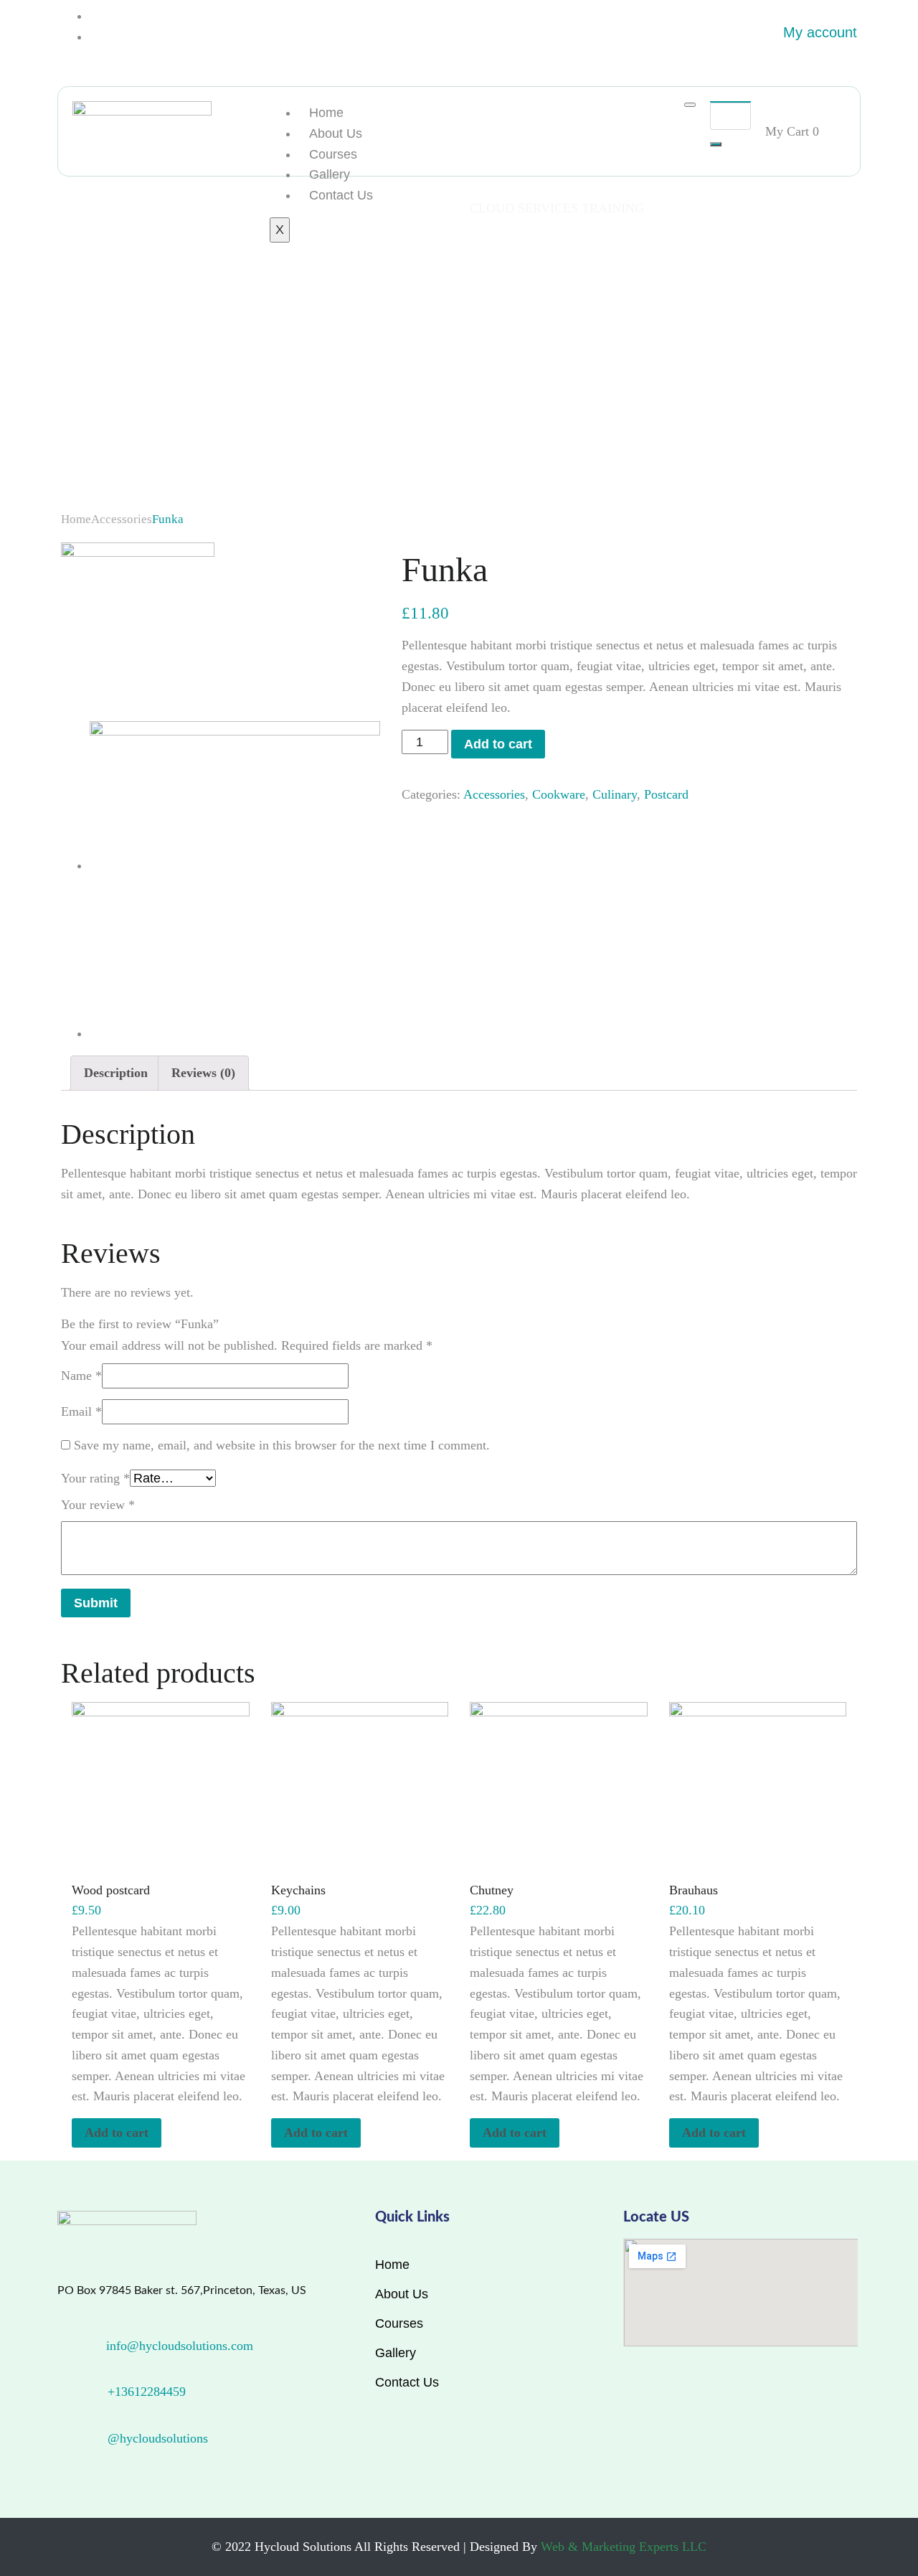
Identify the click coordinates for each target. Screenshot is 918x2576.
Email (81, 1411)
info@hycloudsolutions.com (180, 2346)
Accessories (122, 519)
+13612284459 (147, 2392)
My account (820, 32)
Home (326, 113)
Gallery (330, 174)
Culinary (615, 794)
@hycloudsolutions (158, 2438)
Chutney (492, 1890)
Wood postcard (111, 1890)
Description (116, 1073)
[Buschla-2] (138, 619)
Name (81, 1376)
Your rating (95, 1478)
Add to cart (498, 744)
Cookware (559, 794)
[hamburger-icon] (690, 105)
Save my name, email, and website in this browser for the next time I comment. (282, 1445)
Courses (333, 154)
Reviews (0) (203, 1073)
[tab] (116, 1073)
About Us (336, 133)
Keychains (298, 1890)
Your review (98, 1505)
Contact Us (341, 195)
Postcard (666, 794)
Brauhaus (694, 1890)
